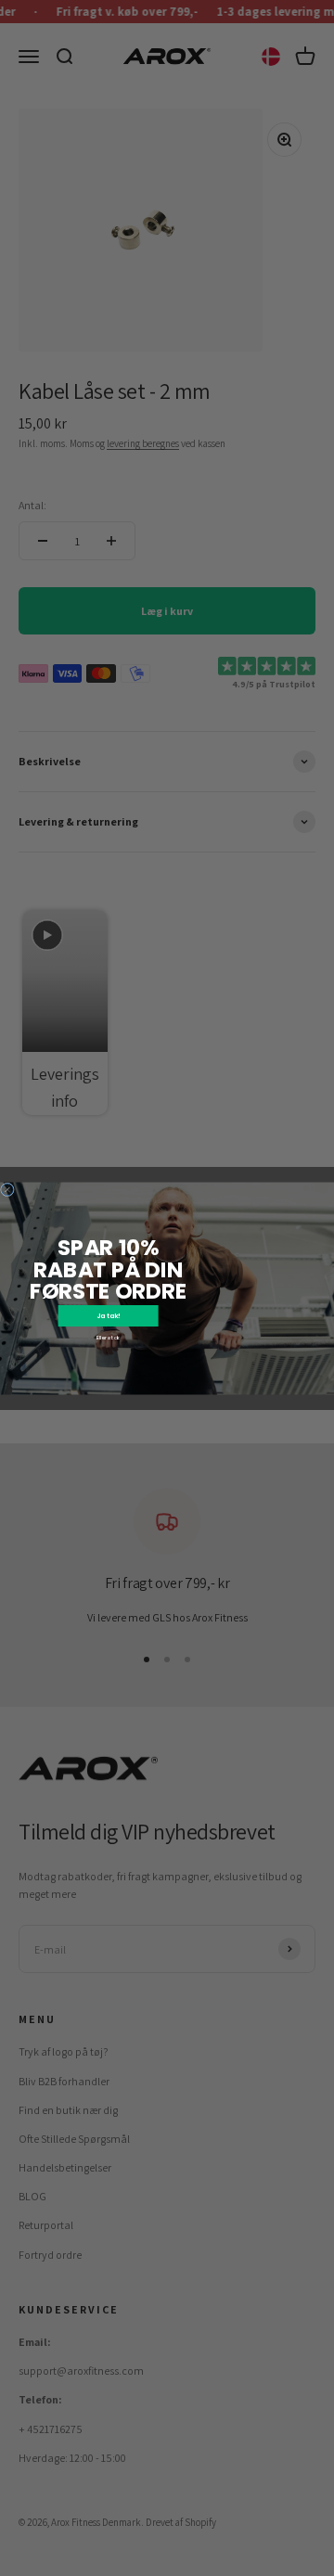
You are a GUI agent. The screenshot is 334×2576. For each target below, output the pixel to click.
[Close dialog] (7, 1189)
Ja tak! (109, 1315)
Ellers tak (109, 1338)
